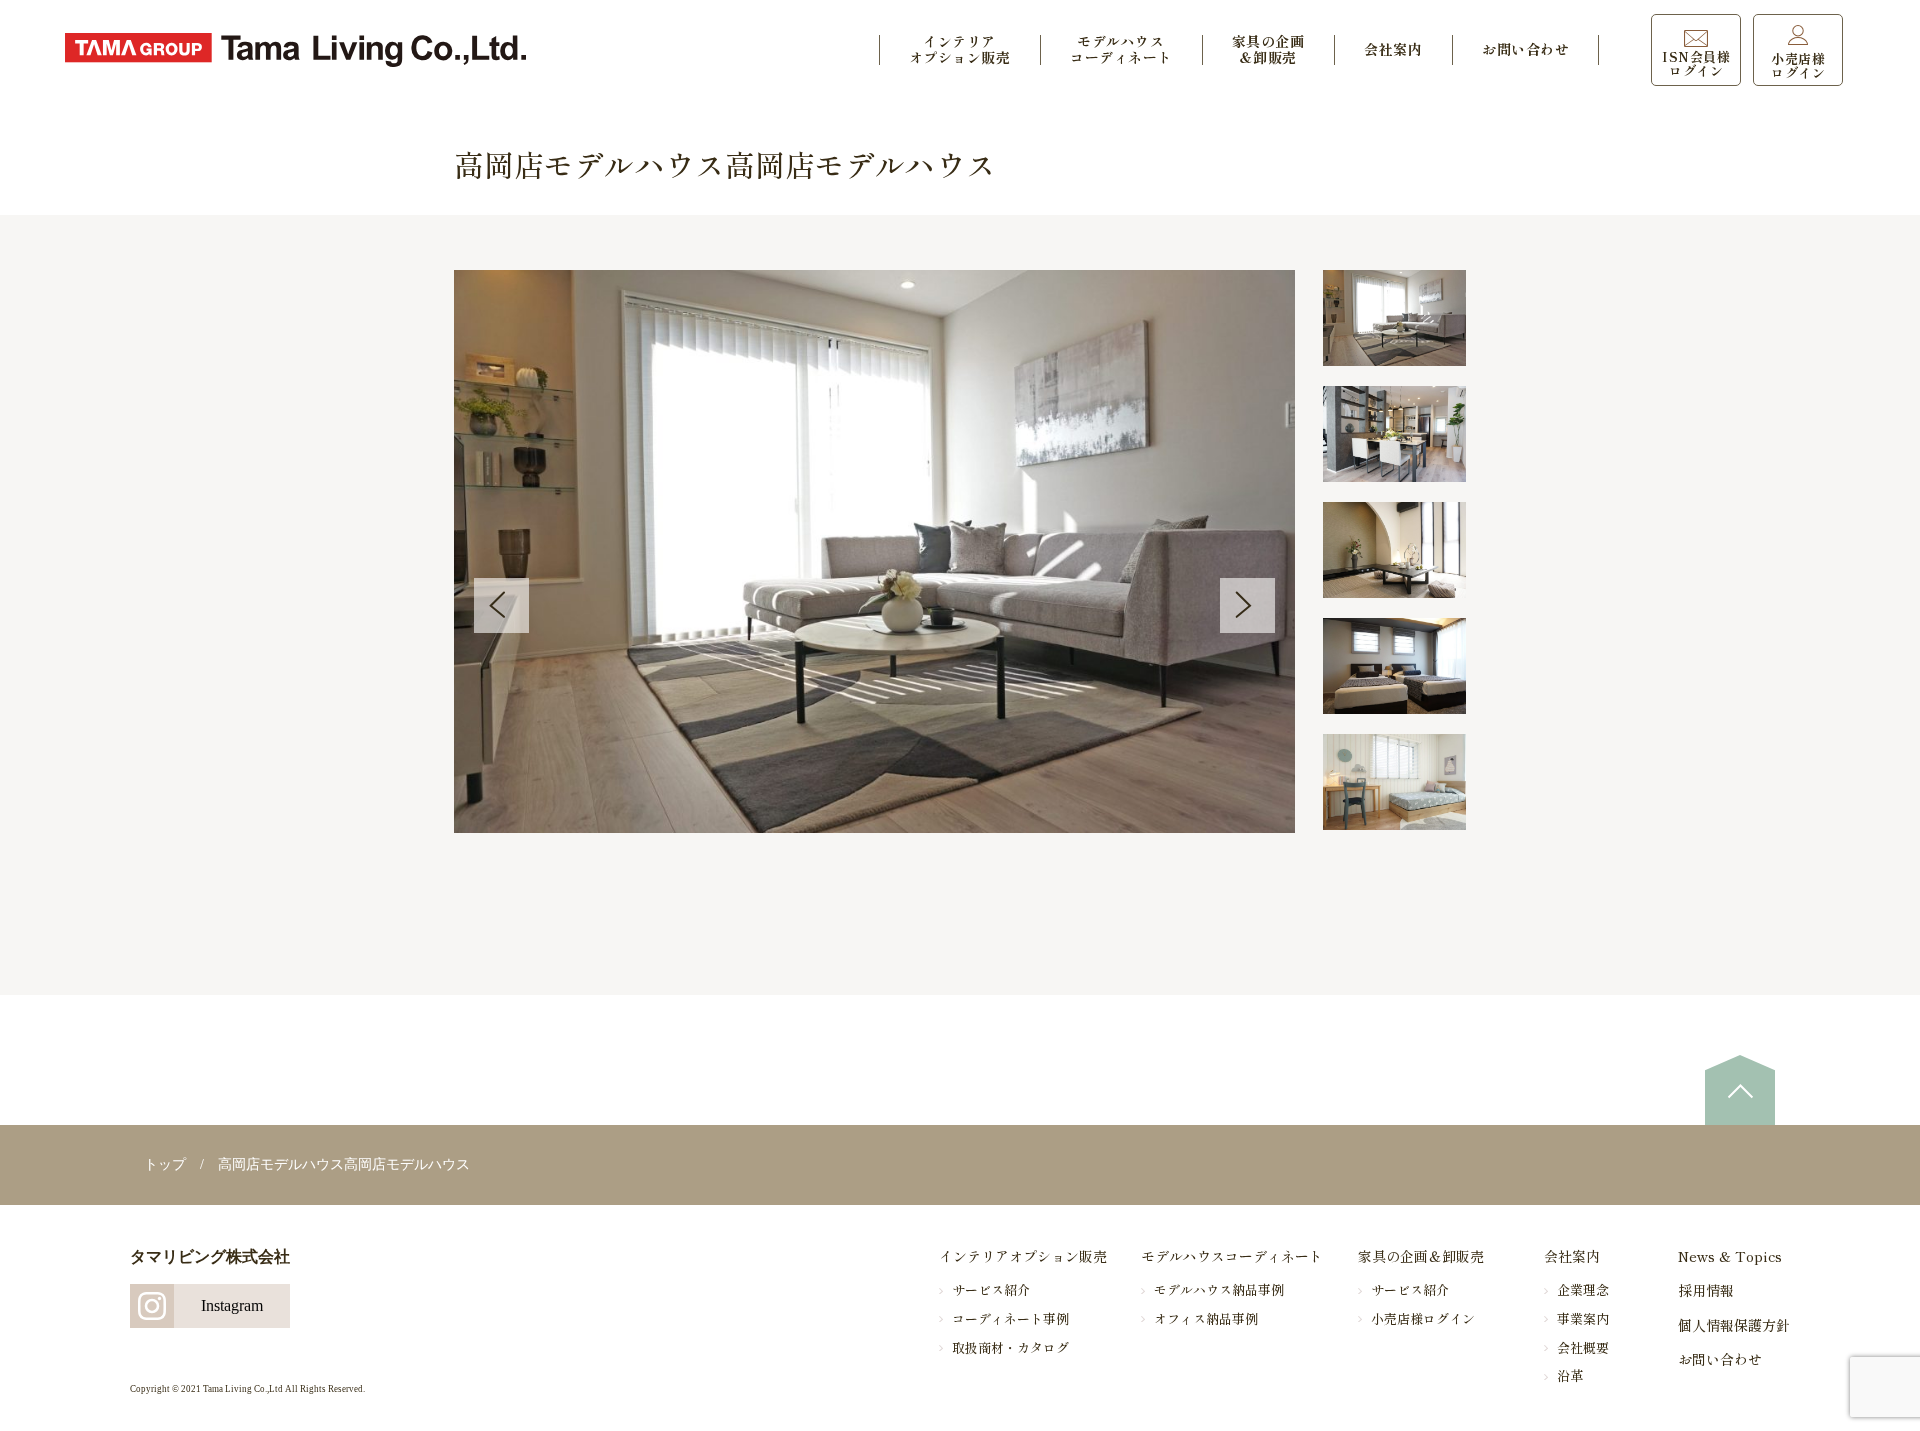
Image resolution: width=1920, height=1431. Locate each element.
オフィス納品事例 (1206, 1318)
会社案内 (1393, 49)
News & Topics (1730, 1256)
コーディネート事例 (1010, 1318)
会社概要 (1583, 1347)
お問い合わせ (1525, 49)
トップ (165, 1164)
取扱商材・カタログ (1010, 1347)
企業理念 (1583, 1289)
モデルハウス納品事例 (1219, 1289)
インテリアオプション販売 (960, 49)
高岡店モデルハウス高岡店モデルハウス (344, 1164)
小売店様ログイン (1423, 1318)
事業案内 (1583, 1318)
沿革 (1570, 1375)
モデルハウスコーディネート (1121, 49)
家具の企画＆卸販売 (1268, 49)
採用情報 (1706, 1290)
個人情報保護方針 (1734, 1325)
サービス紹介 (991, 1289)
